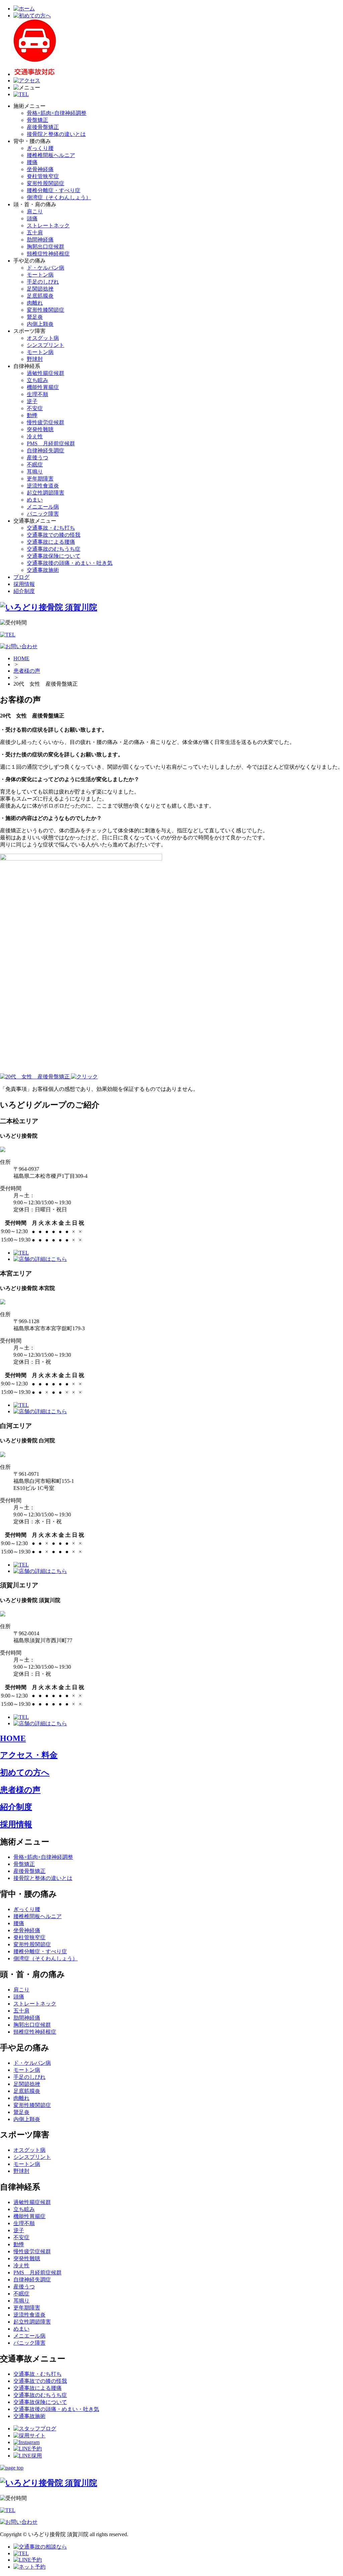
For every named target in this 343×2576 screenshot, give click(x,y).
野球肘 (35, 359)
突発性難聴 (40, 429)
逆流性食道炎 (43, 486)
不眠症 (35, 465)
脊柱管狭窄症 (43, 176)
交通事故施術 (43, 570)
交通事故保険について (54, 556)
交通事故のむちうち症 (54, 549)
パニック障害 (43, 514)
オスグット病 (43, 338)
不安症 (35, 408)
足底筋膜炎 (40, 296)
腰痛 (32, 162)
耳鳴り (35, 472)
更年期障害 (40, 479)
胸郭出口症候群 (46, 247)
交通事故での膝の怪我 (54, 535)
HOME (21, 658)
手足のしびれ (43, 282)
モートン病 (40, 275)
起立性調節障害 (46, 493)
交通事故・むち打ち (51, 528)
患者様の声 (27, 671)
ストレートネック (48, 225)
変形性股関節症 (46, 183)
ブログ (21, 577)
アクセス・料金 (29, 1755)
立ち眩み (38, 380)
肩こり (35, 211)
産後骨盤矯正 (43, 127)
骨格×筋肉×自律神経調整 (57, 113)
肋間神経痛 (40, 240)
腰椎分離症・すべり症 (54, 190)
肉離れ (35, 303)
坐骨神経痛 (40, 169)
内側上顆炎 (40, 324)
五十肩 (35, 233)
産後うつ (38, 458)
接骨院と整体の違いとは (56, 134)
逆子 (32, 401)
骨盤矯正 (38, 120)
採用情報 (24, 584)
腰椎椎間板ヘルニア (51, 155)
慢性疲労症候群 (46, 422)
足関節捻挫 (40, 289)
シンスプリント (46, 345)
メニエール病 (43, 507)
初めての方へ (25, 1772)
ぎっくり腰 (40, 148)
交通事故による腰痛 (51, 542)
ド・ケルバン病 (46, 268)
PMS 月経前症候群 (51, 443)
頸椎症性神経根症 (48, 254)
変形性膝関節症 (46, 310)
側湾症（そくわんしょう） (59, 197)
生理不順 (38, 394)
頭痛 (32, 218)
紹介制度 (24, 591)
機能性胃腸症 (43, 387)
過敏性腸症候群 (46, 373)
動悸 (32, 415)
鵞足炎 (35, 317)
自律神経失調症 (46, 450)
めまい (35, 500)
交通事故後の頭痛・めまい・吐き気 (70, 563)
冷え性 (35, 436)
